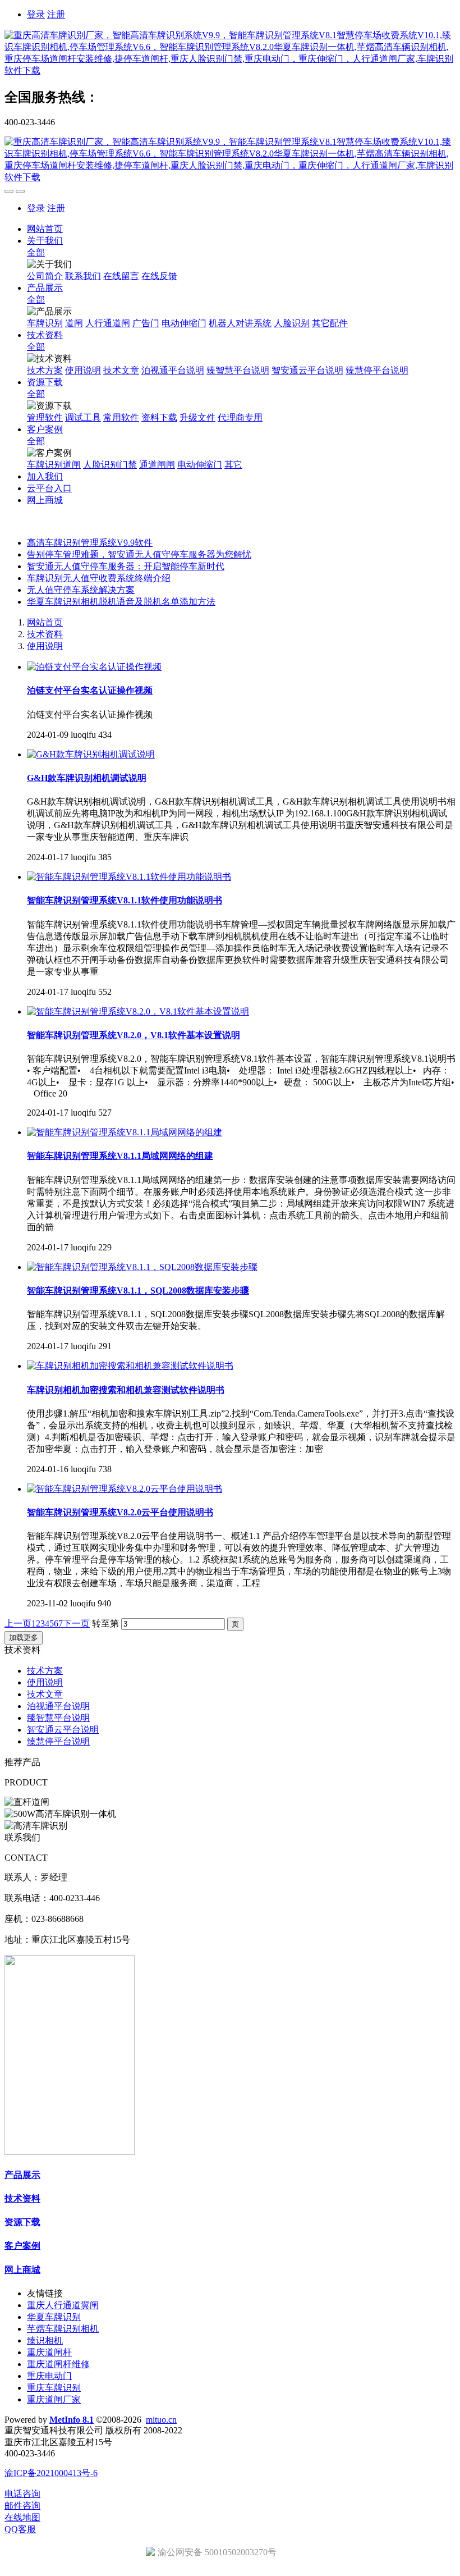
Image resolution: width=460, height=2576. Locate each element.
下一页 (76, 1623)
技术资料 (45, 634)
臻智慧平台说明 (58, 1718)
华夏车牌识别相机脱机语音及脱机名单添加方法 (121, 602)
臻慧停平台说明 (58, 1741)
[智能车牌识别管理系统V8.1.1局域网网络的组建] (125, 1132)
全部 (36, 252)
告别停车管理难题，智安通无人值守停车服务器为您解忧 (139, 554)
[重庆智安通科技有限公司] (230, 53)
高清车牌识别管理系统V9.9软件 (90, 543)
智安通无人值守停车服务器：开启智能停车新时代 (126, 566)
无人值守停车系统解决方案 (81, 590)
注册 (56, 14)
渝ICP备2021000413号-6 (51, 2473)
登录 (36, 14)
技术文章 (45, 1694)
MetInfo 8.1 (72, 2420)
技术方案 (45, 1671)
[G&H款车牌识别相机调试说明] (91, 754)
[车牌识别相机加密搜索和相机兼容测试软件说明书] (130, 1366)
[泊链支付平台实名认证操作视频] (94, 667)
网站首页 (45, 229)
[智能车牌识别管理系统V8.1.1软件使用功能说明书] (129, 877)
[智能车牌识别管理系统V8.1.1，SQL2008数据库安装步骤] (142, 1267)
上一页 (18, 1623)
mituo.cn (161, 2420)
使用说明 (45, 646)
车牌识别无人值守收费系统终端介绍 (99, 578)
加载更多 (24, 1638)
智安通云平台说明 (63, 1730)
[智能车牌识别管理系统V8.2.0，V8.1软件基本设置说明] (138, 1011)
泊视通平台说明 (58, 1706)
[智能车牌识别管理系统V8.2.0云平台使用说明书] (125, 1489)
